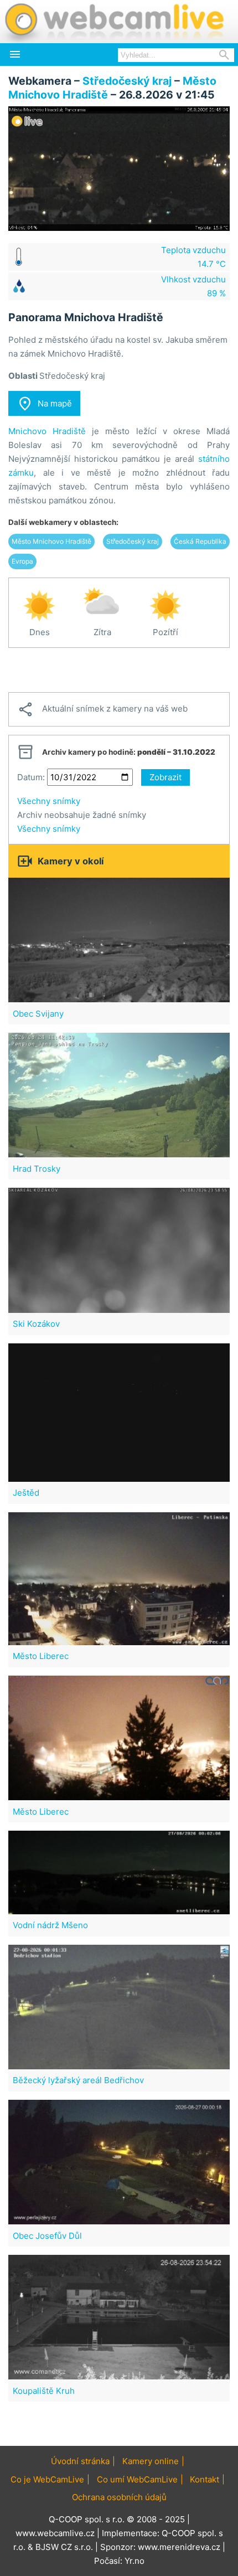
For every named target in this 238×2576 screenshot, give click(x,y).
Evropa (22, 561)
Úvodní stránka (80, 2461)
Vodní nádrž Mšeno (50, 1925)
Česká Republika (200, 541)
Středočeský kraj (127, 81)
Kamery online (151, 2461)
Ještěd (26, 1493)
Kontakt (205, 2479)
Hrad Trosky (37, 1169)
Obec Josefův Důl (47, 2236)
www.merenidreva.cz (179, 2547)
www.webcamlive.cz (55, 2533)
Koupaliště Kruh (44, 2391)
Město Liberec (41, 1656)
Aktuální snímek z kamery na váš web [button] (102, 709)
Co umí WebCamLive (137, 2479)
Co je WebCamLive (47, 2479)
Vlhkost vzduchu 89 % (193, 286)
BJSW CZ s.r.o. (64, 2547)
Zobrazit (165, 777)
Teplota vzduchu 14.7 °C (193, 257)
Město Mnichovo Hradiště (51, 541)
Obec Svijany (38, 1014)
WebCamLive (113, 22)
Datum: (31, 777)
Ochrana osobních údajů (119, 2497)
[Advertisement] (119, 670)
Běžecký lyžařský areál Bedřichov (78, 2080)
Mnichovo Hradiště (47, 431)
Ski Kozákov (36, 1324)
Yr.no (134, 2561)
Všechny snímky (49, 801)
